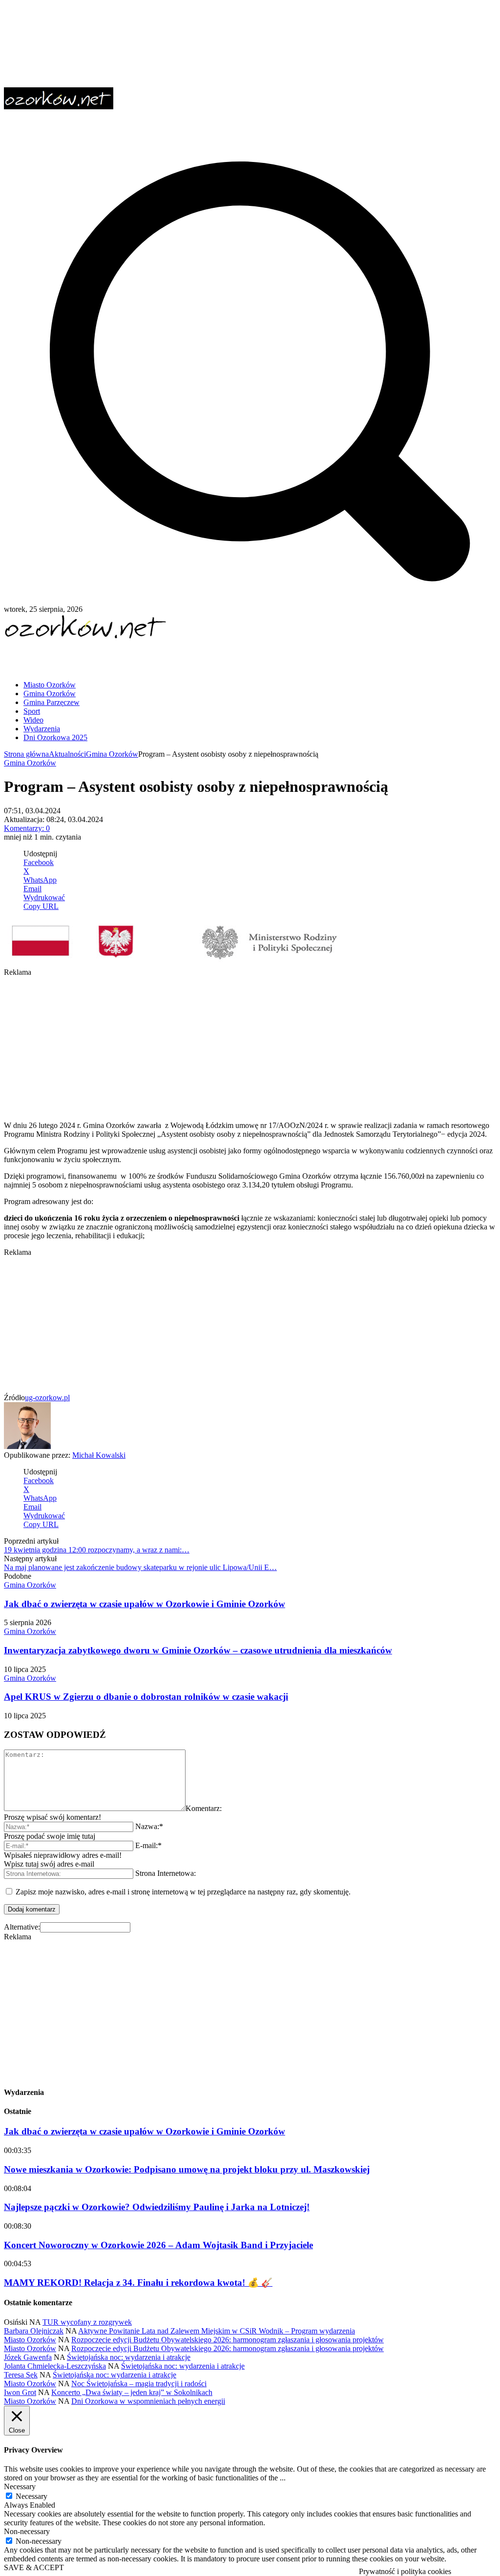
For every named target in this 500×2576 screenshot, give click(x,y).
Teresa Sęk (21, 2375)
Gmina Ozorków (112, 754)
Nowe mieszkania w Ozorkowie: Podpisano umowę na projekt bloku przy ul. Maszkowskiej (187, 2169)
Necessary (31, 2496)
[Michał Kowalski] (27, 1446)
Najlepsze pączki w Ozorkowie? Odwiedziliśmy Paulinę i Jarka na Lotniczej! (157, 2207)
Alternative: (22, 1927)
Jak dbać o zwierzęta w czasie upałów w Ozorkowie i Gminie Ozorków (145, 1604)
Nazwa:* (149, 1826)
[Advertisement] (118, 656)
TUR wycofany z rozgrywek (87, 2322)
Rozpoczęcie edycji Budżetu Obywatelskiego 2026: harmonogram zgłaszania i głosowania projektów (228, 2340)
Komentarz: (204, 1808)
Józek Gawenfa (28, 2357)
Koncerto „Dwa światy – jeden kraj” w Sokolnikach (132, 2392)
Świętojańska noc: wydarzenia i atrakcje (129, 2357)
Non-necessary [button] (27, 2531)
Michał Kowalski (99, 1455)
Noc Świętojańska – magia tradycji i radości (139, 2384)
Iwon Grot (20, 2392)
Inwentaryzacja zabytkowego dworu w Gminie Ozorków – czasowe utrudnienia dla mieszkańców (198, 1650)
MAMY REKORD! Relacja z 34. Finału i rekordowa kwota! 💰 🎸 (138, 2283)
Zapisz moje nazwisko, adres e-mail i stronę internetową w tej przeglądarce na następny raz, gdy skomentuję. (183, 1892)
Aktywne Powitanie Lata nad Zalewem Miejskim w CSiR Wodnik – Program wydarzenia (217, 2331)
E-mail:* (148, 1845)
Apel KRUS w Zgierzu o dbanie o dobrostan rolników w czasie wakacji (146, 1697)
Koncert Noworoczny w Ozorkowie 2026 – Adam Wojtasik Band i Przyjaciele (158, 2245)
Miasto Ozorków (30, 2340)
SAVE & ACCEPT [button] (34, 2567)
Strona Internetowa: (166, 1873)
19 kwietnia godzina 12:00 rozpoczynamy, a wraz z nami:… (97, 1550)
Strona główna (26, 754)
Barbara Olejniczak (34, 2331)
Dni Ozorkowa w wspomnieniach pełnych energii (148, 2401)
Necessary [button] (20, 2486)
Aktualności (67, 754)
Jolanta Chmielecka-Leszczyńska (55, 2366)
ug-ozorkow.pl (47, 1398)
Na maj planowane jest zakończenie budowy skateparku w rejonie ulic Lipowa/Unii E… (140, 1567)
